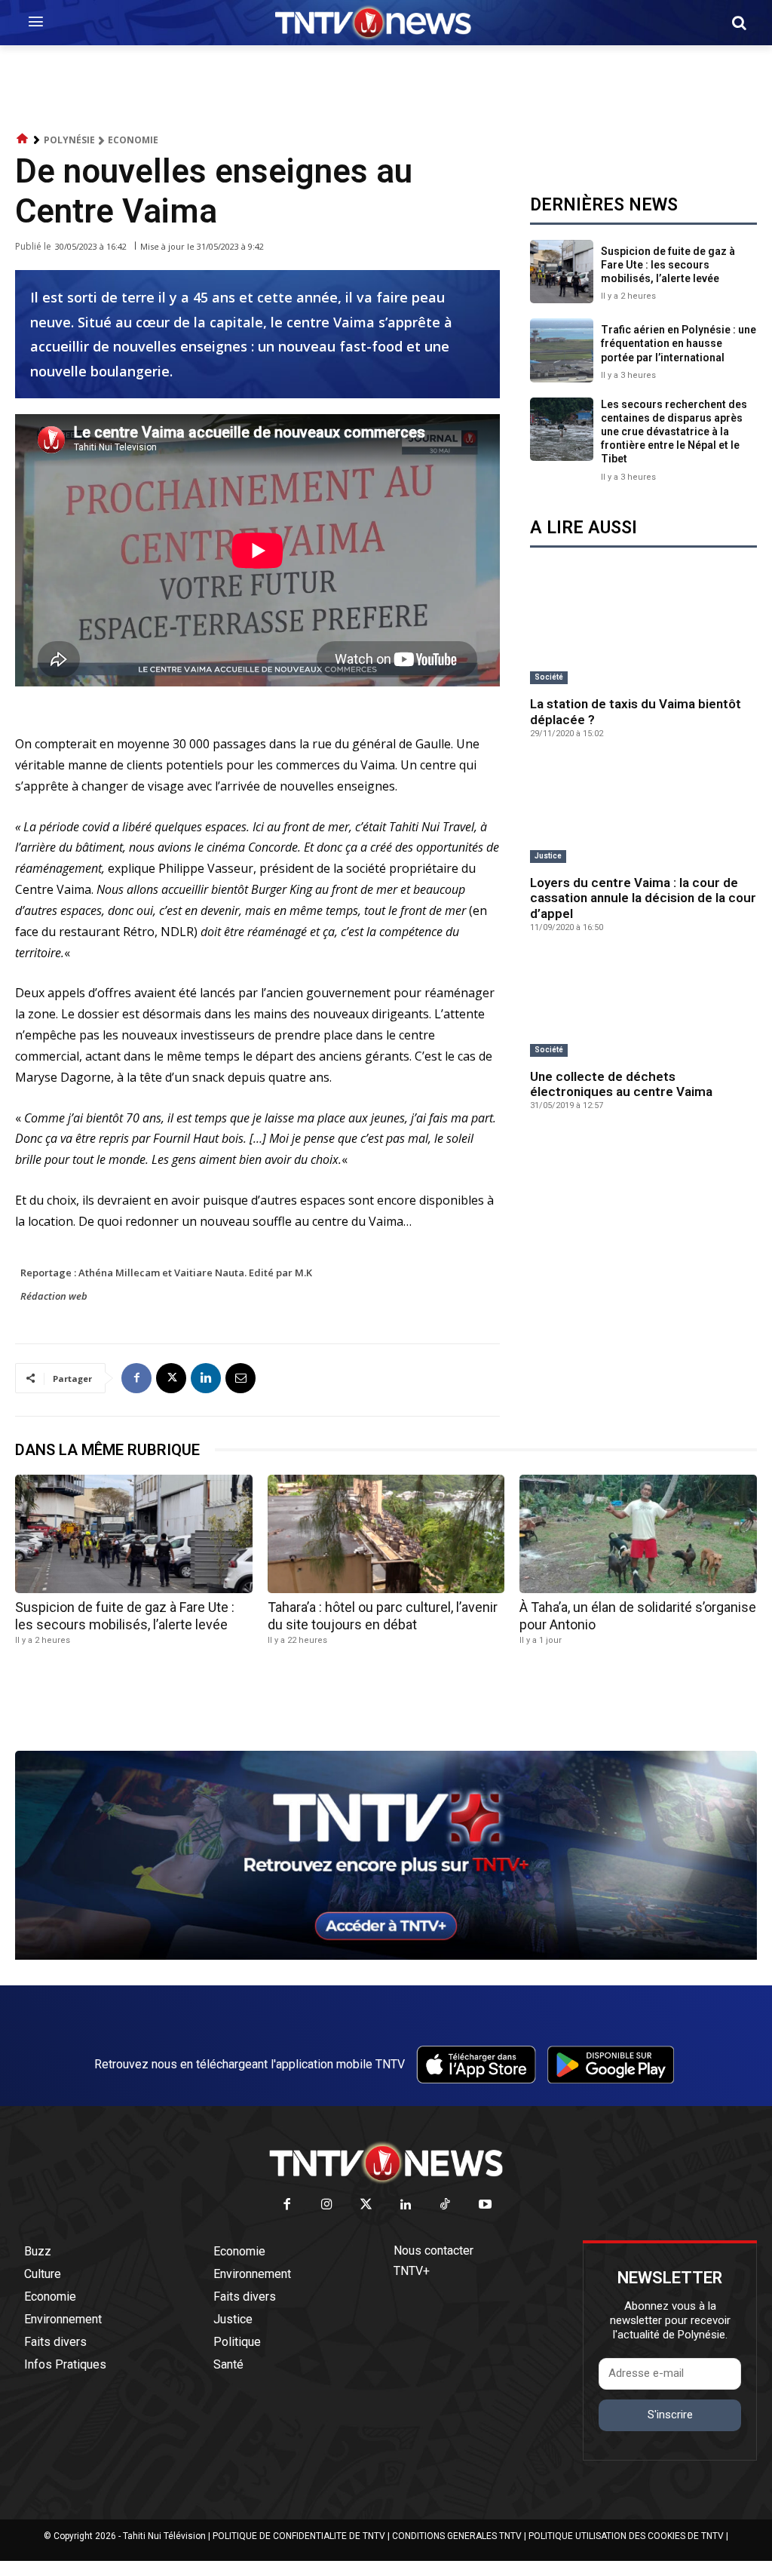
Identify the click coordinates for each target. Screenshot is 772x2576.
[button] (739, 23)
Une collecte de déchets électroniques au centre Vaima (621, 1084)
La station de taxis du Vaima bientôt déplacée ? (636, 711)
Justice (548, 856)
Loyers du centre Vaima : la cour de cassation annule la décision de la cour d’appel (643, 898)
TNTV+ (412, 2271)
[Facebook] (136, 1378)
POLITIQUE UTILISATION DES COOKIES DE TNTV (626, 2536)
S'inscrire (670, 2415)
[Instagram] (327, 2205)
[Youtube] (485, 2205)
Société (549, 677)
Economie (133, 140)
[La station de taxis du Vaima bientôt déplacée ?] (643, 635)
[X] (171, 1378)
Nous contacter (433, 2251)
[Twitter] (367, 2205)
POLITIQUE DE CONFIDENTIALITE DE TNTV (299, 2536)
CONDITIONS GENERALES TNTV (457, 2536)
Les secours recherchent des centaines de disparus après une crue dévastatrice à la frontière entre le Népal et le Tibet (674, 432)
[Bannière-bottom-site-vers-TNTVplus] (386, 1956)
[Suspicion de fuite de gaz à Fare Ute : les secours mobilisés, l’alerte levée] (562, 272)
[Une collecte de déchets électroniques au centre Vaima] (643, 1007)
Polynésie (69, 140)
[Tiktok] (446, 2205)
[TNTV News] (386, 2163)
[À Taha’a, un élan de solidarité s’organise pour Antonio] (638, 1534)
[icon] (23, 139)
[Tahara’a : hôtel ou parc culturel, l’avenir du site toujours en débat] (386, 1534)
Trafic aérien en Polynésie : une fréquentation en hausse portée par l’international (679, 343)
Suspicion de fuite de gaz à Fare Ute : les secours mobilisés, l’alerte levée (668, 265)
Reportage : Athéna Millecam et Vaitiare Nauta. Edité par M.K (166, 1273)
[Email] (240, 1378)
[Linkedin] (206, 1378)
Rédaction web (54, 1296)
